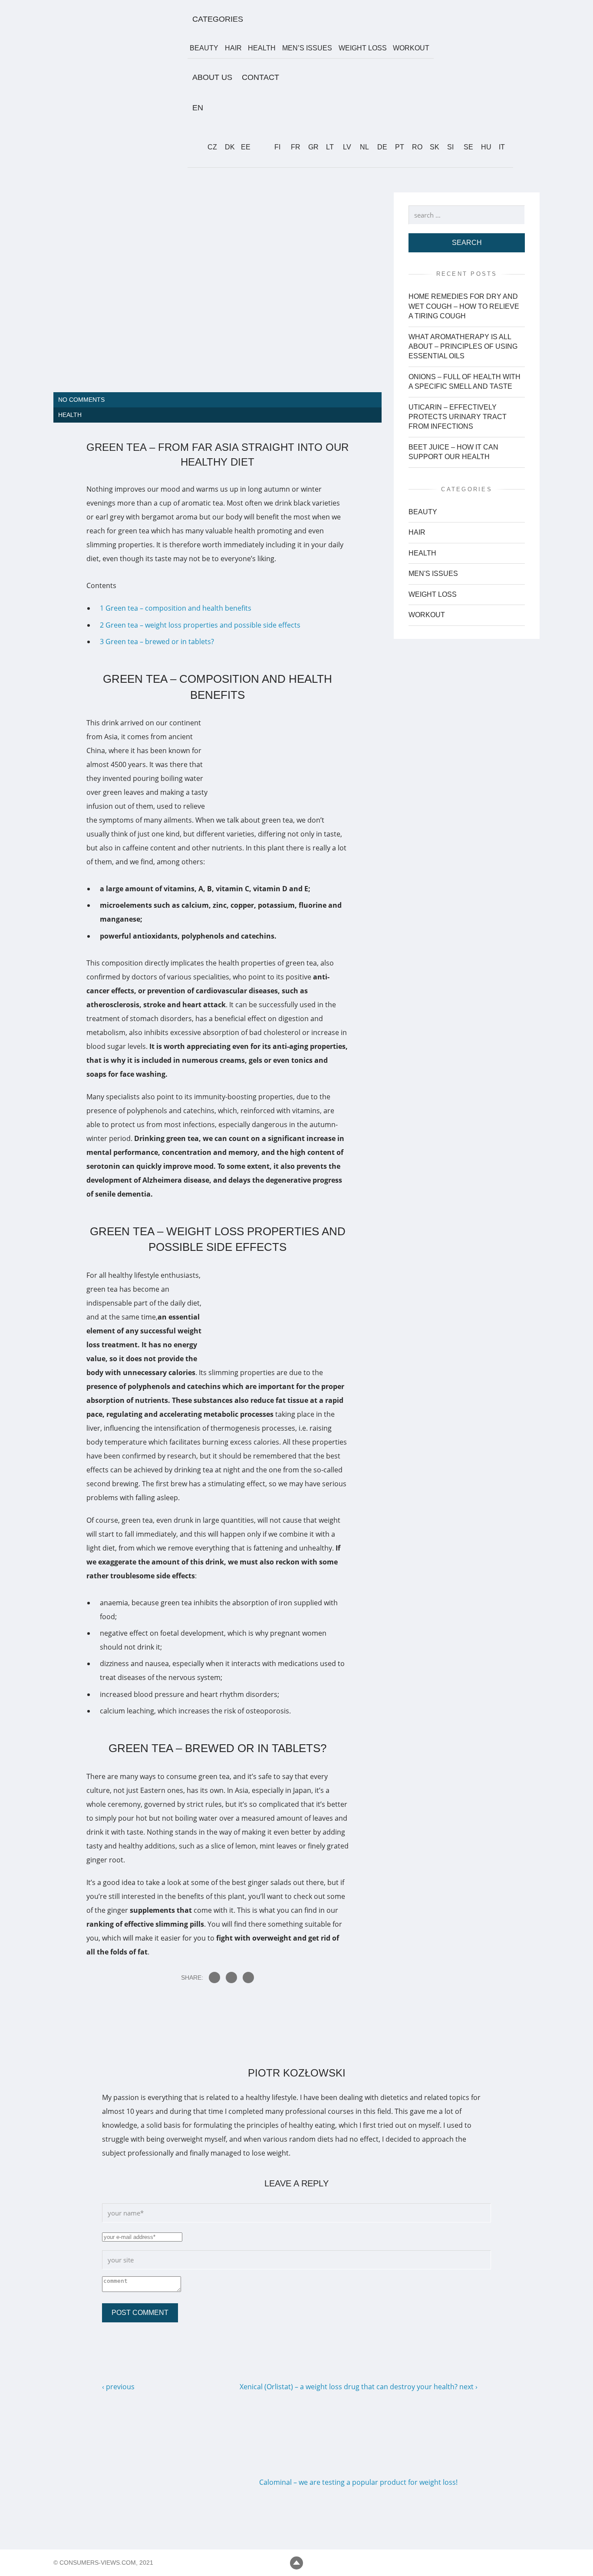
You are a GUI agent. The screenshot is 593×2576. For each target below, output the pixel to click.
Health (262, 48)
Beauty (204, 48)
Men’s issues (307, 48)
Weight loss (363, 48)
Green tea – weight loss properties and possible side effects (200, 625)
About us (212, 77)
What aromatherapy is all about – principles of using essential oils (463, 347)
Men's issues (433, 574)
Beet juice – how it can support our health (453, 452)
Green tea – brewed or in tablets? (157, 642)
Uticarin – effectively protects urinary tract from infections (458, 417)
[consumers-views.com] (123, 162)
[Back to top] (296, 2563)
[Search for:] (467, 215)
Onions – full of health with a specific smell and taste (465, 382)
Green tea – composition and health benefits (176, 608)
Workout (411, 48)
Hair (233, 48)
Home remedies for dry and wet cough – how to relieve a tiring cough (464, 307)
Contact (260, 77)
